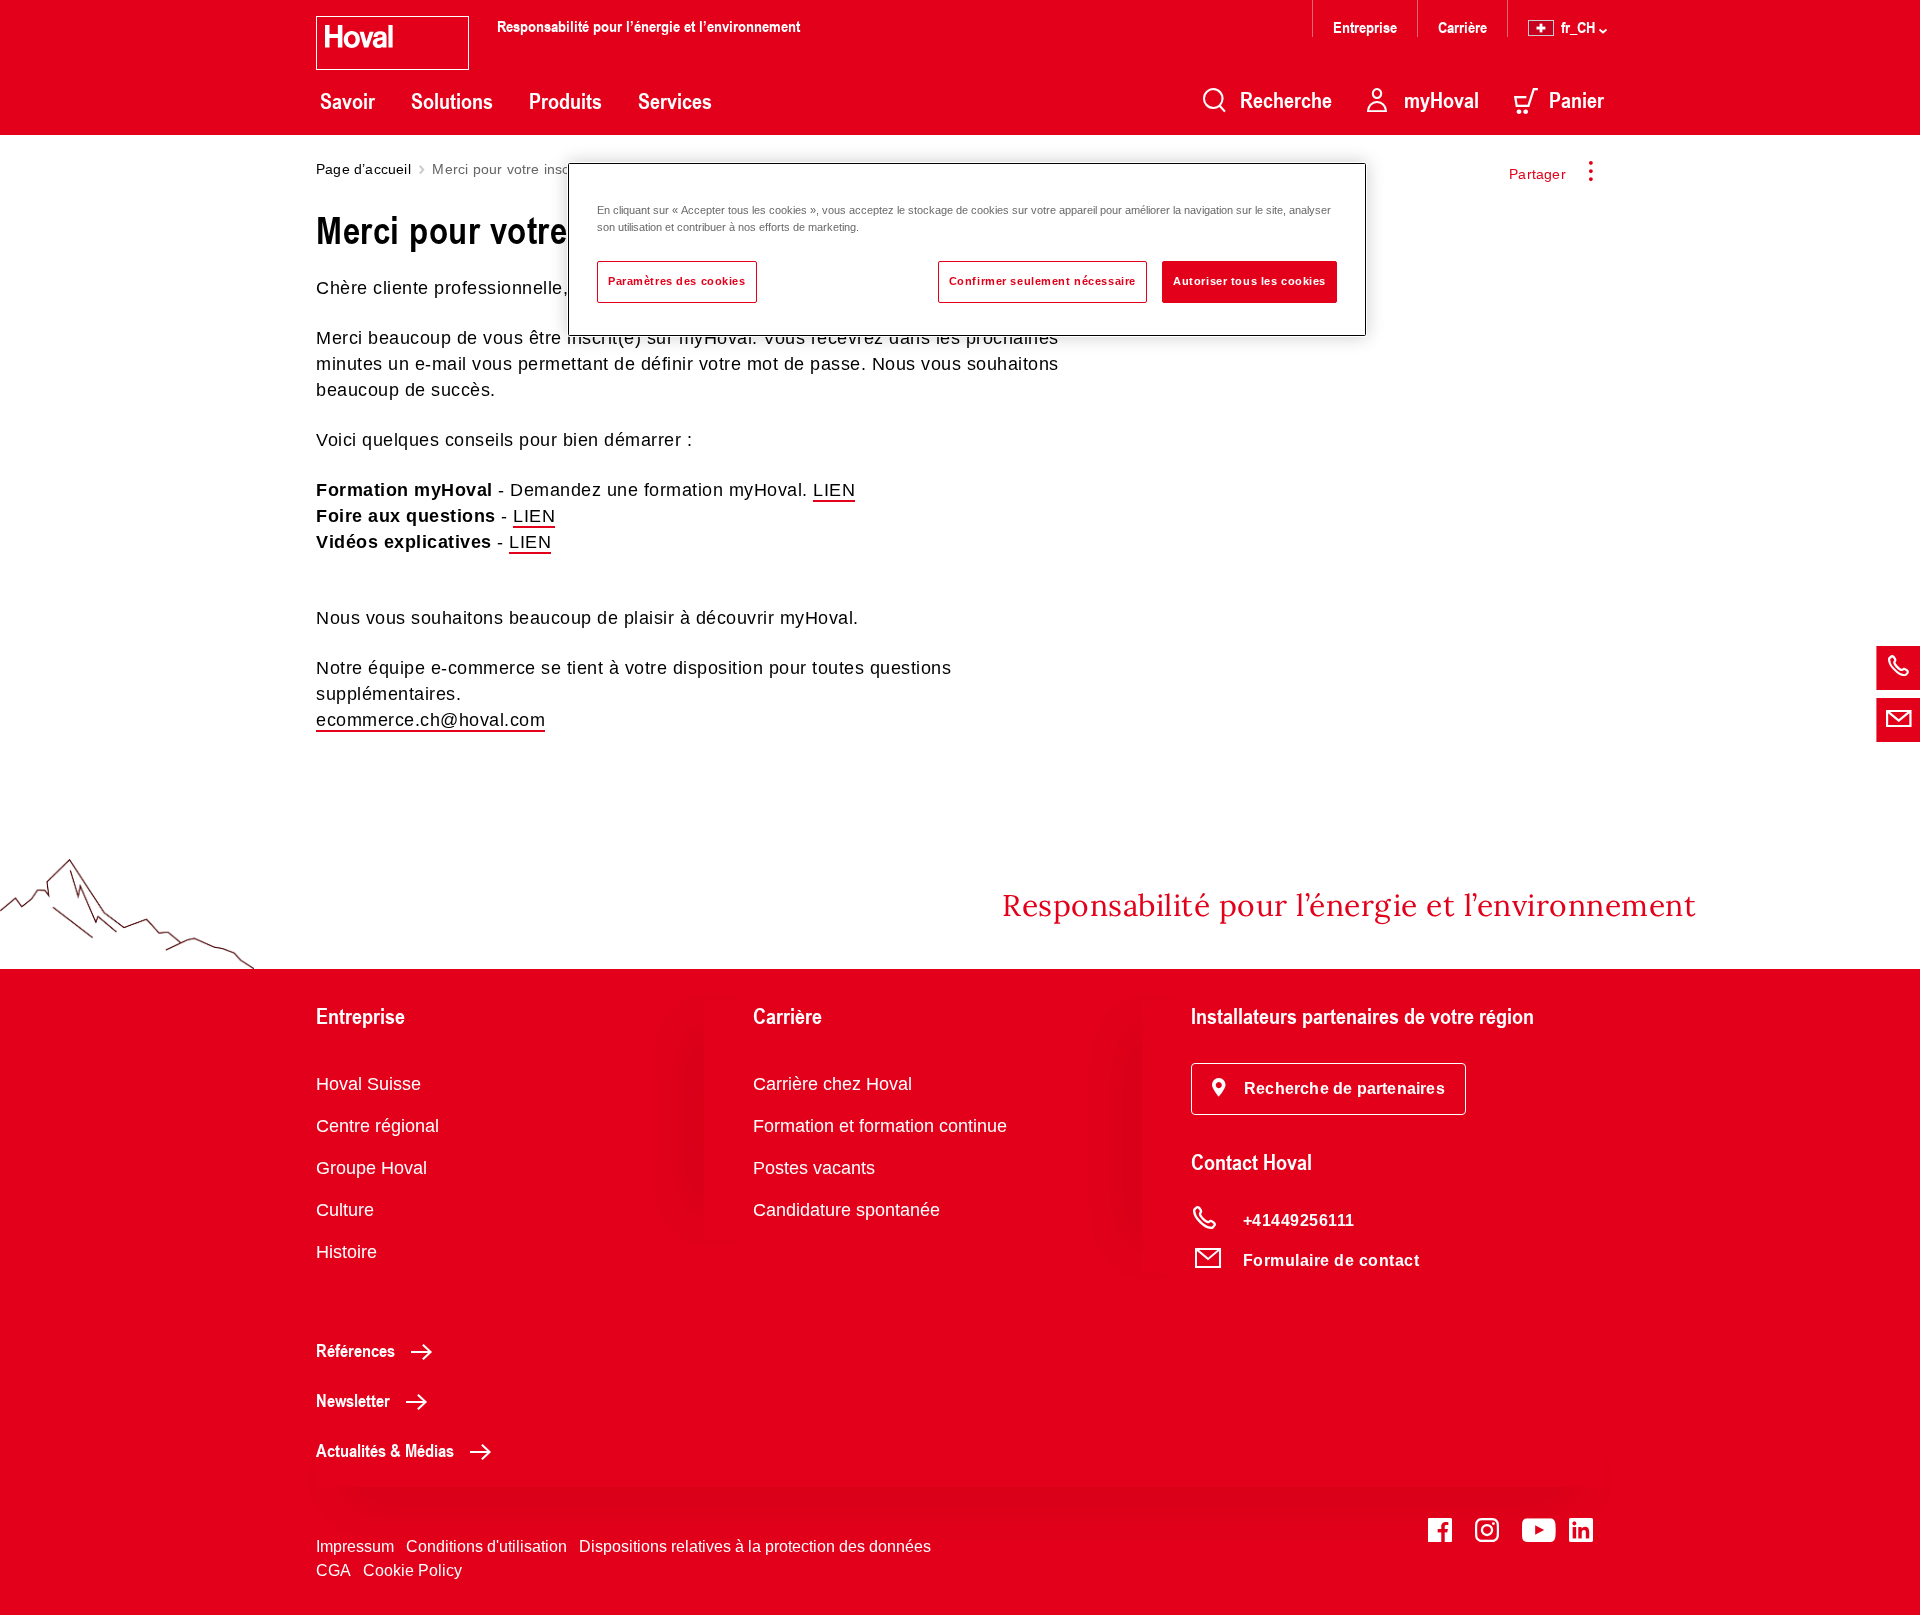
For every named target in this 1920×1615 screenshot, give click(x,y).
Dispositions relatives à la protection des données (755, 1546)
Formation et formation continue (880, 1126)
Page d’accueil (363, 169)
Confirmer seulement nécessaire (1042, 281)
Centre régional (377, 1126)
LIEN (834, 490)
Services (675, 101)
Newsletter (353, 1400)
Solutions (452, 101)
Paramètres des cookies (677, 281)
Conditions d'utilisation (486, 1546)
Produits (565, 101)
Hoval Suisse (368, 1084)
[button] (1328, 1089)
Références (355, 1350)
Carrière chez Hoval (832, 1084)
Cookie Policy (412, 1570)
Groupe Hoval (371, 1168)
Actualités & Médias (385, 1450)
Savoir (347, 101)
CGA (333, 1570)
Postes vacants (814, 1168)
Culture (345, 1210)
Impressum (355, 1546)
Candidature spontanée (846, 1210)
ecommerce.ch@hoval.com (430, 720)
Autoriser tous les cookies (1249, 281)
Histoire (346, 1252)
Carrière (1462, 26)
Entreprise (1365, 26)
